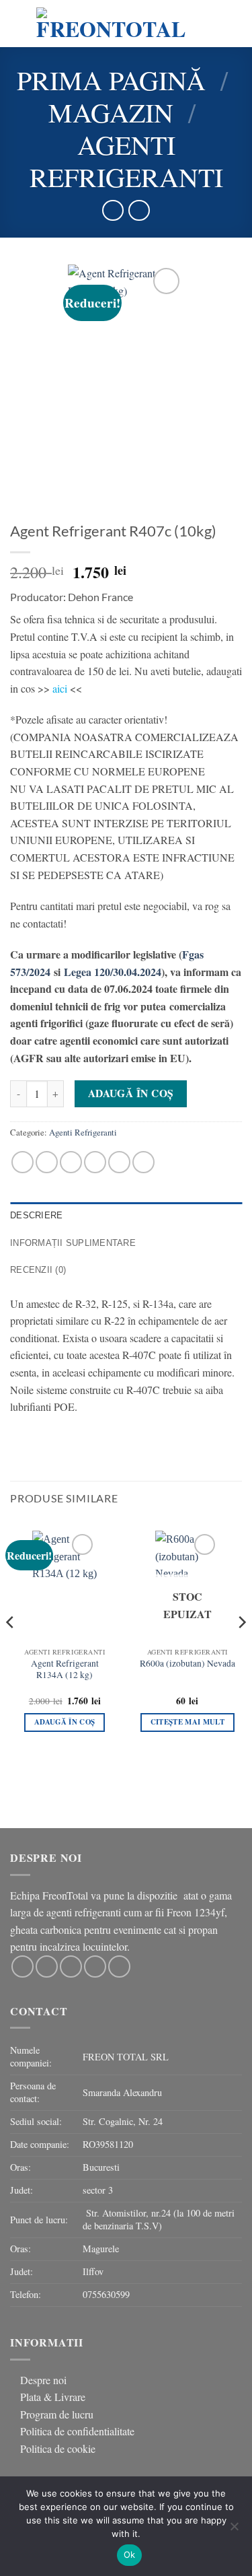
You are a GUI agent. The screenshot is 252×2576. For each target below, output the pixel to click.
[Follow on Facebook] (23, 1966)
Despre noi (43, 2380)
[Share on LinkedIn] (143, 1162)
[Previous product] (139, 210)
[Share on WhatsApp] (23, 1162)
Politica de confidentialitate (77, 2431)
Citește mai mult (187, 1722)
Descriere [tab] (36, 1215)
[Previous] (11, 1649)
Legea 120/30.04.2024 (113, 972)
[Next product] (113, 210)
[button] (18, 23)
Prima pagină (111, 80)
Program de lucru (57, 2414)
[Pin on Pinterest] (119, 1162)
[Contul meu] (225, 24)
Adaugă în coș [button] (65, 1722)
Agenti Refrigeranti (126, 161)
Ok (130, 2554)
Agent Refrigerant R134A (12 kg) (65, 1670)
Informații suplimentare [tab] (73, 1243)
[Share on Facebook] (47, 1162)
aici (58, 688)
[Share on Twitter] (71, 1162)
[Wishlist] (202, 24)
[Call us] (95, 1966)
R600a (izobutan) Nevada (187, 1664)
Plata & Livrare (53, 2397)
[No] (234, 2530)
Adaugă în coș (131, 1093)
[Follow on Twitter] (71, 1966)
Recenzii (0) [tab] (38, 1270)
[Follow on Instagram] (47, 1966)
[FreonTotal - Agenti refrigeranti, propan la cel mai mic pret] (111, 24)
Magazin (111, 112)
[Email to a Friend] (95, 1162)
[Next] (241, 1649)
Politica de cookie (58, 2448)
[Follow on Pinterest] (119, 1966)
